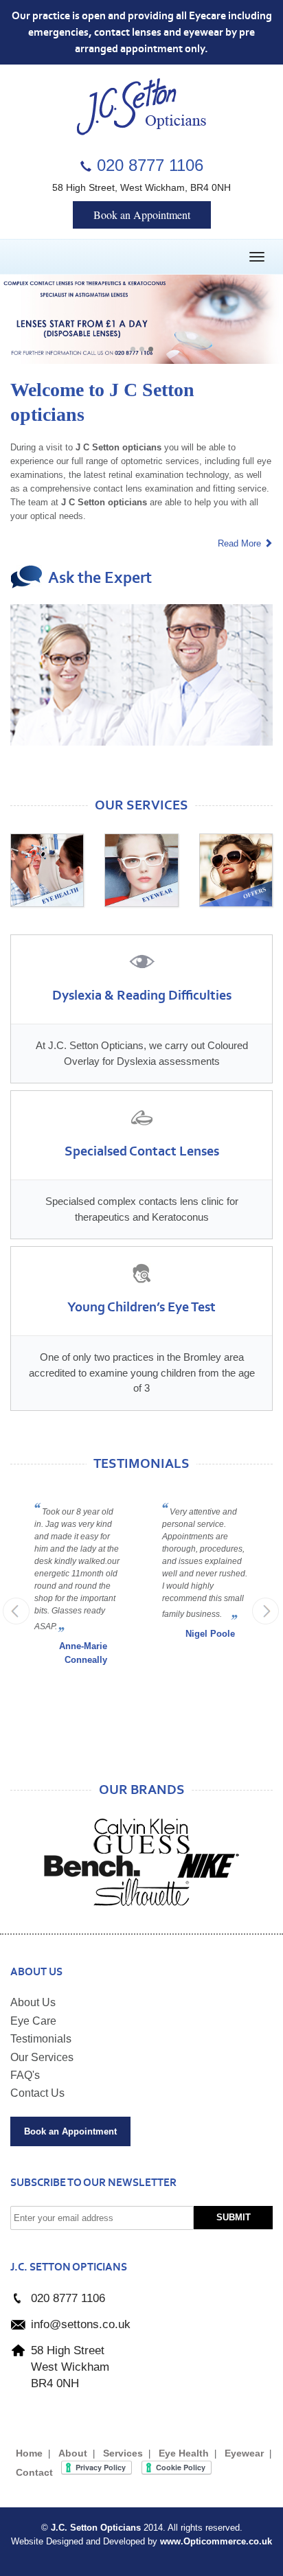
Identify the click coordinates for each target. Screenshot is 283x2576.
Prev (16, 1611)
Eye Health (184, 2453)
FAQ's (25, 2075)
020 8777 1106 (150, 165)
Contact (34, 2472)
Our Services (42, 2057)
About (73, 2453)
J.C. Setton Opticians (96, 2528)
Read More (241, 543)
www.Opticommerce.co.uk (216, 2541)
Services (123, 2453)
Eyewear (244, 2453)
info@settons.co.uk (81, 2324)
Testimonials (41, 2039)
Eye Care (33, 2021)
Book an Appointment (142, 215)
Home (29, 2453)
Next (141, 349)
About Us (33, 2002)
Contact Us (37, 2093)
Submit (234, 2217)
